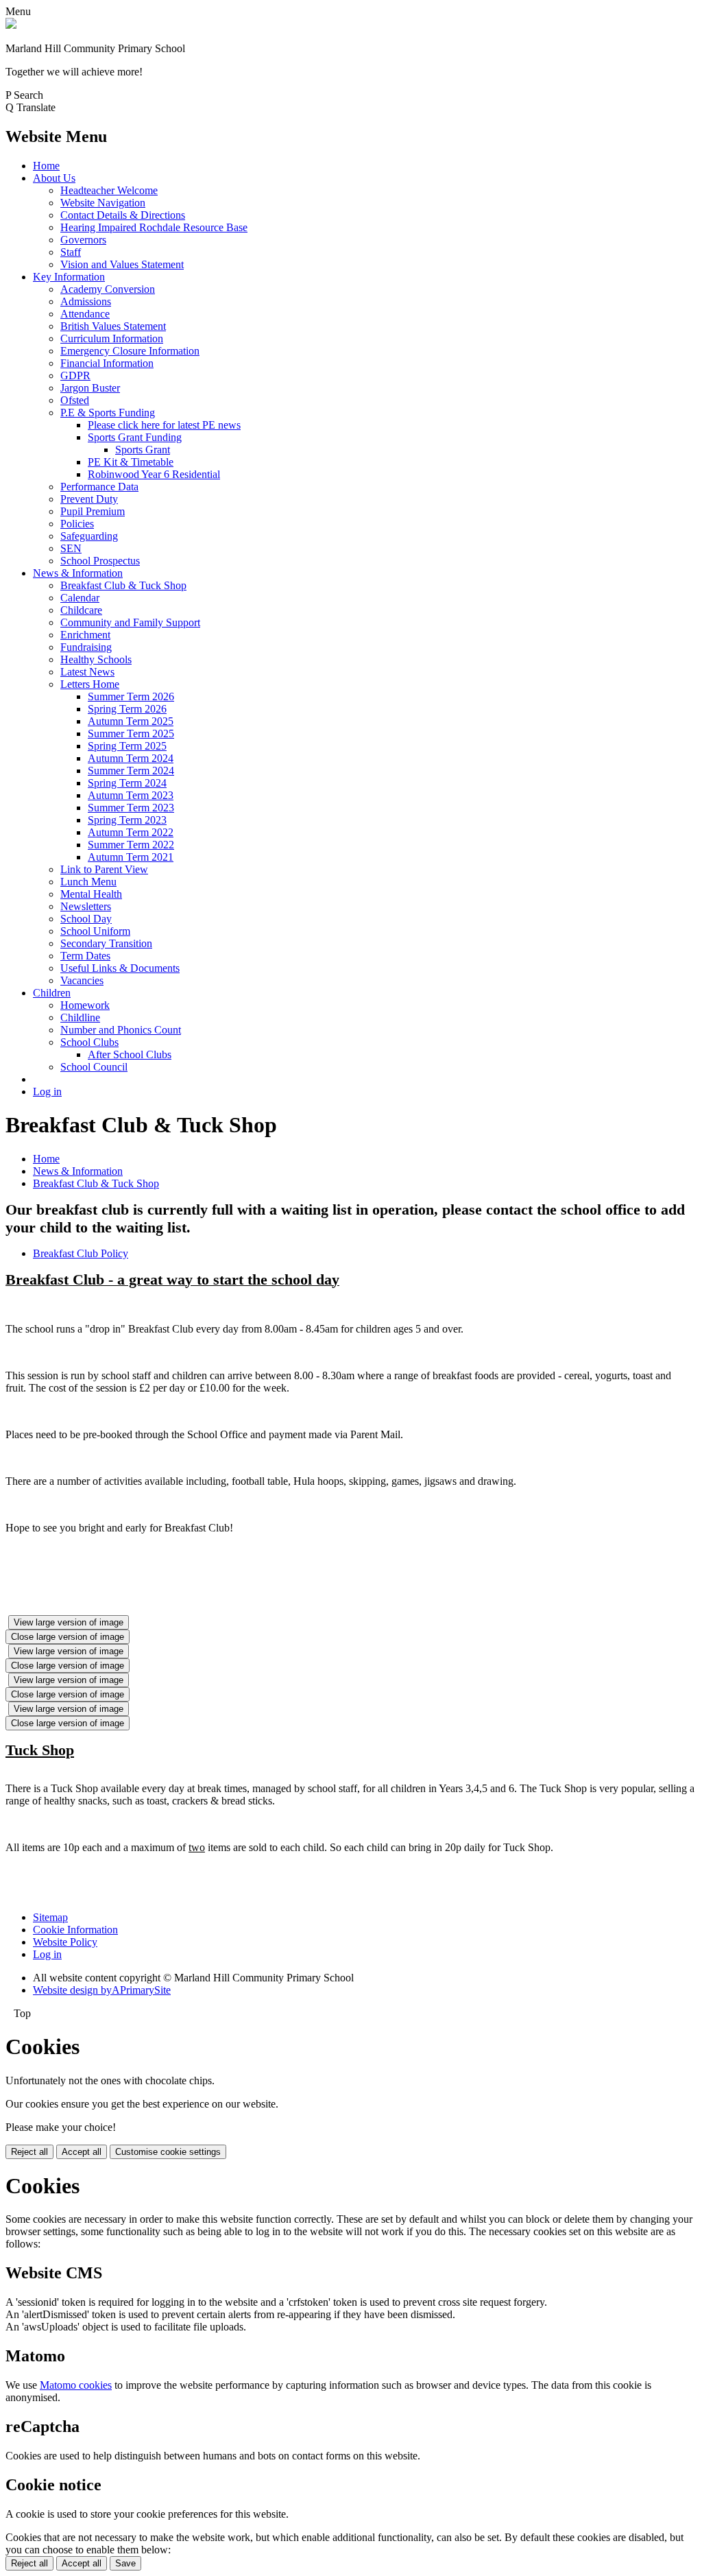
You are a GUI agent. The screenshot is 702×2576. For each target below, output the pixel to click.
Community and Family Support (130, 622)
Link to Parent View (104, 869)
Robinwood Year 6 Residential (154, 474)
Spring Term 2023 (127, 820)
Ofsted (75, 400)
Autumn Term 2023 (131, 795)
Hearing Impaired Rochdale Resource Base (154, 227)
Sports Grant (143, 450)
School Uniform (95, 931)
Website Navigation (103, 203)
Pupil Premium (93, 511)
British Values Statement (113, 326)
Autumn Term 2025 (131, 721)
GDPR (75, 375)
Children (52, 993)
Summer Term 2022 (131, 845)
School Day (86, 919)
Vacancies (82, 980)
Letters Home (90, 684)
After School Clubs (130, 1054)
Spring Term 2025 (127, 746)
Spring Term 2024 (127, 783)
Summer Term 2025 (131, 734)
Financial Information (107, 363)
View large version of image (69, 1622)
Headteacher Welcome (109, 190)
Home (46, 166)
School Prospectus (100, 561)
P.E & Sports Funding (108, 413)
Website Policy (65, 1942)
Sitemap (50, 1917)
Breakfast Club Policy (81, 1253)
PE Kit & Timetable (131, 462)
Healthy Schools (96, 659)
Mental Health (91, 894)
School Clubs (89, 1042)
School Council (94, 1067)
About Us (54, 178)
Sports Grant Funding (135, 437)
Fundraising (86, 647)
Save (125, 2563)
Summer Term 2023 (131, 808)
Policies (77, 524)
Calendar (80, 598)
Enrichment (85, 635)
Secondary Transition (106, 943)
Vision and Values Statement (122, 264)
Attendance (85, 314)
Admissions (86, 301)
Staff (71, 252)
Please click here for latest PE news (164, 425)
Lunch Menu (88, 882)
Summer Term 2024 (131, 771)
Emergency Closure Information (130, 351)
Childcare (81, 610)
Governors (83, 240)
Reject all (29, 2152)
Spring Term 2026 (127, 709)
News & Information (78, 573)
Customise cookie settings (168, 2152)
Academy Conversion (108, 289)
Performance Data (99, 487)
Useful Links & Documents (120, 968)
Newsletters (86, 906)
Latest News (87, 672)
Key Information (69, 277)
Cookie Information (75, 1930)
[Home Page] (11, 25)
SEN (71, 548)
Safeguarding (89, 536)
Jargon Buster (90, 388)
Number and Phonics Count (121, 1030)
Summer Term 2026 (131, 696)
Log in (47, 1092)
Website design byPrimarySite (102, 1990)
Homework (85, 1005)
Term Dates (85, 956)
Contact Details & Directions (123, 215)
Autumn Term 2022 (131, 832)
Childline (80, 1017)
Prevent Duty (89, 499)
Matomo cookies (76, 2385)
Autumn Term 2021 (131, 857)
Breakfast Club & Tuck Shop (123, 585)
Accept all (82, 2152)
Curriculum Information (112, 338)
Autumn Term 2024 (131, 758)
